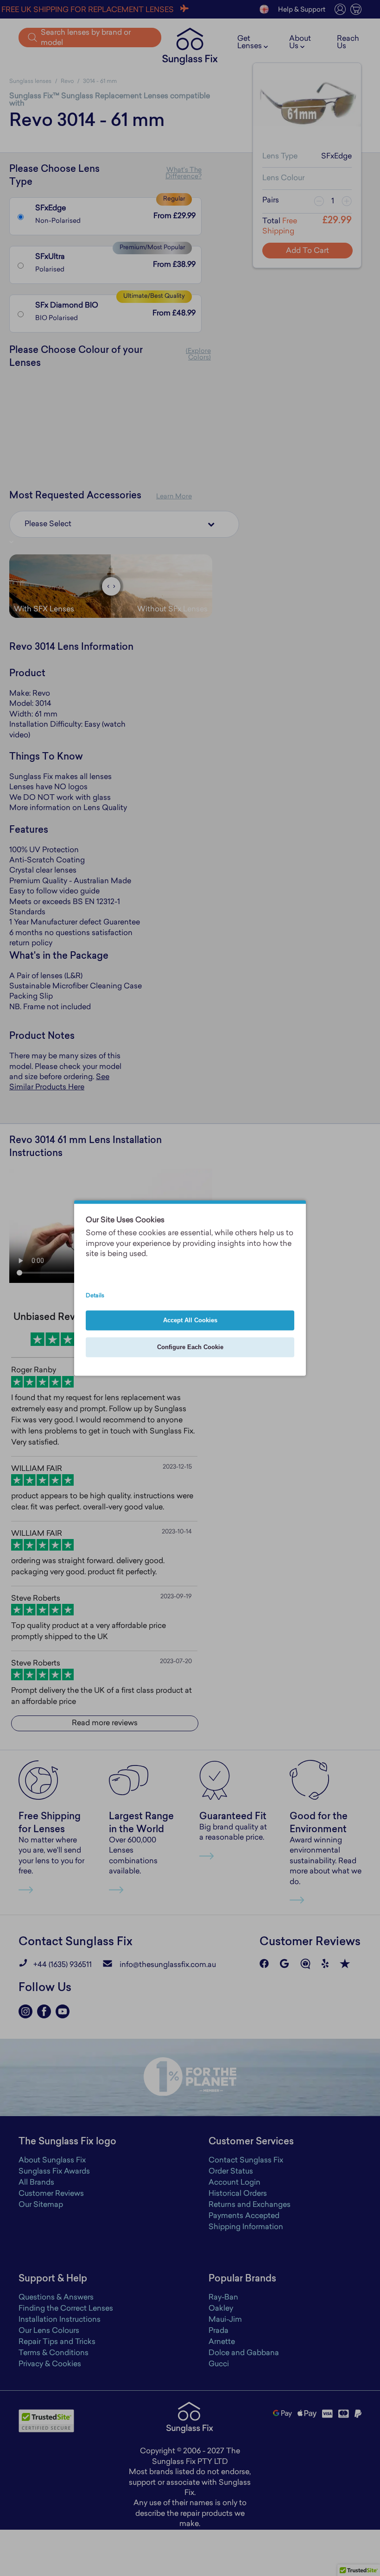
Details (95, 1296)
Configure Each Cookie (190, 1348)
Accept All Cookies (190, 1321)
